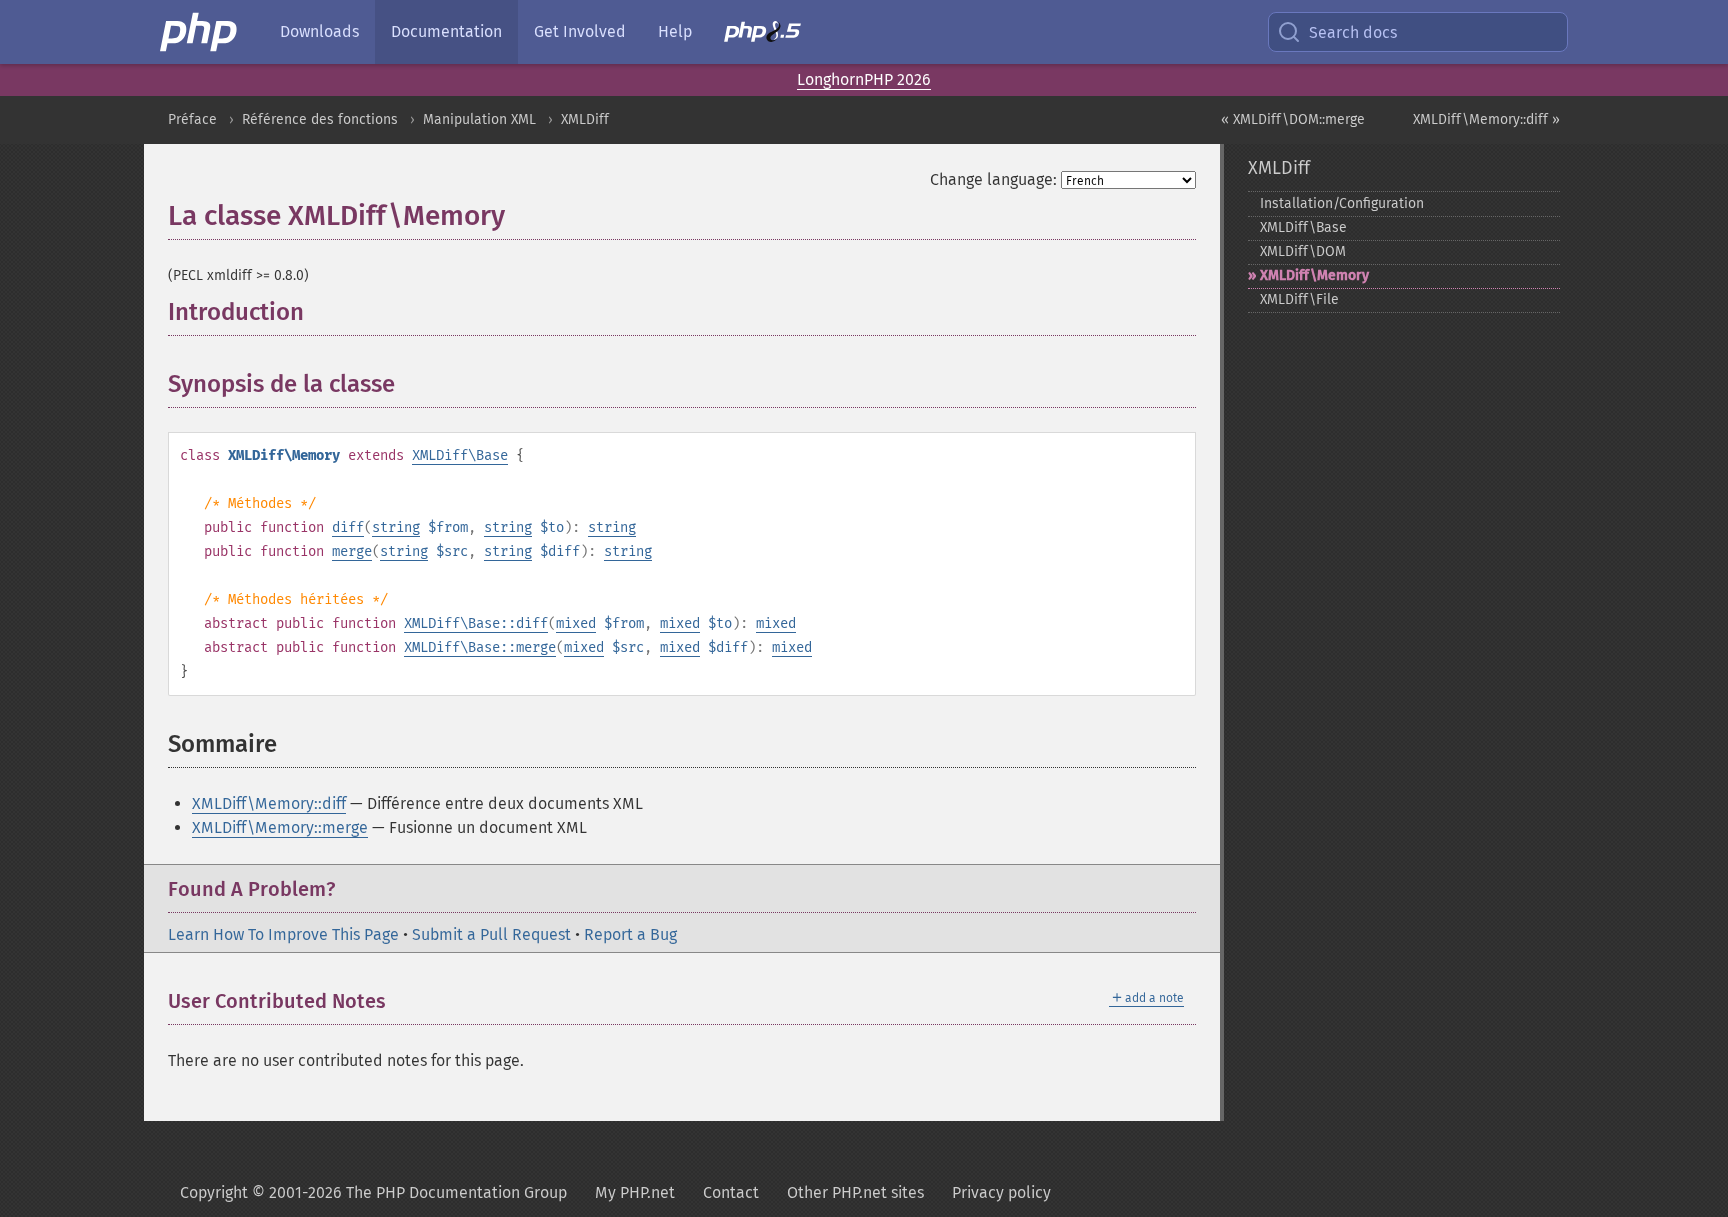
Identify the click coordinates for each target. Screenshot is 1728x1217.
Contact (731, 1192)
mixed (576, 623)
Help (675, 31)
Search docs (1353, 32)
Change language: (993, 179)
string (396, 527)
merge (352, 551)
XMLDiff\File (1299, 299)
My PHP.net (635, 1192)
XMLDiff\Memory (1314, 275)
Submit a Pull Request (491, 934)
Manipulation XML (479, 119)
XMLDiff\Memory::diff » (1486, 119)
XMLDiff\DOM (1303, 251)
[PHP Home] (200, 32)
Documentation (446, 31)
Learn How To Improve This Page (283, 934)
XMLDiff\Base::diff (476, 623)
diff (348, 527)
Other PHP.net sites (855, 1192)
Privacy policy (1001, 1192)
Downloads (319, 31)
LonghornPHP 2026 (864, 79)
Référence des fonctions (320, 119)
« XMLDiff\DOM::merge (1293, 119)
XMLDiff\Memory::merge (280, 827)
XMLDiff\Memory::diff (269, 803)
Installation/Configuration (1342, 203)
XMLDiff (585, 119)
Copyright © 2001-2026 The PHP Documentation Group (373, 1192)
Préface (192, 119)
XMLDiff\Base (460, 455)
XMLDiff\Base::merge (480, 647)
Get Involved (580, 31)
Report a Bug (630, 934)
